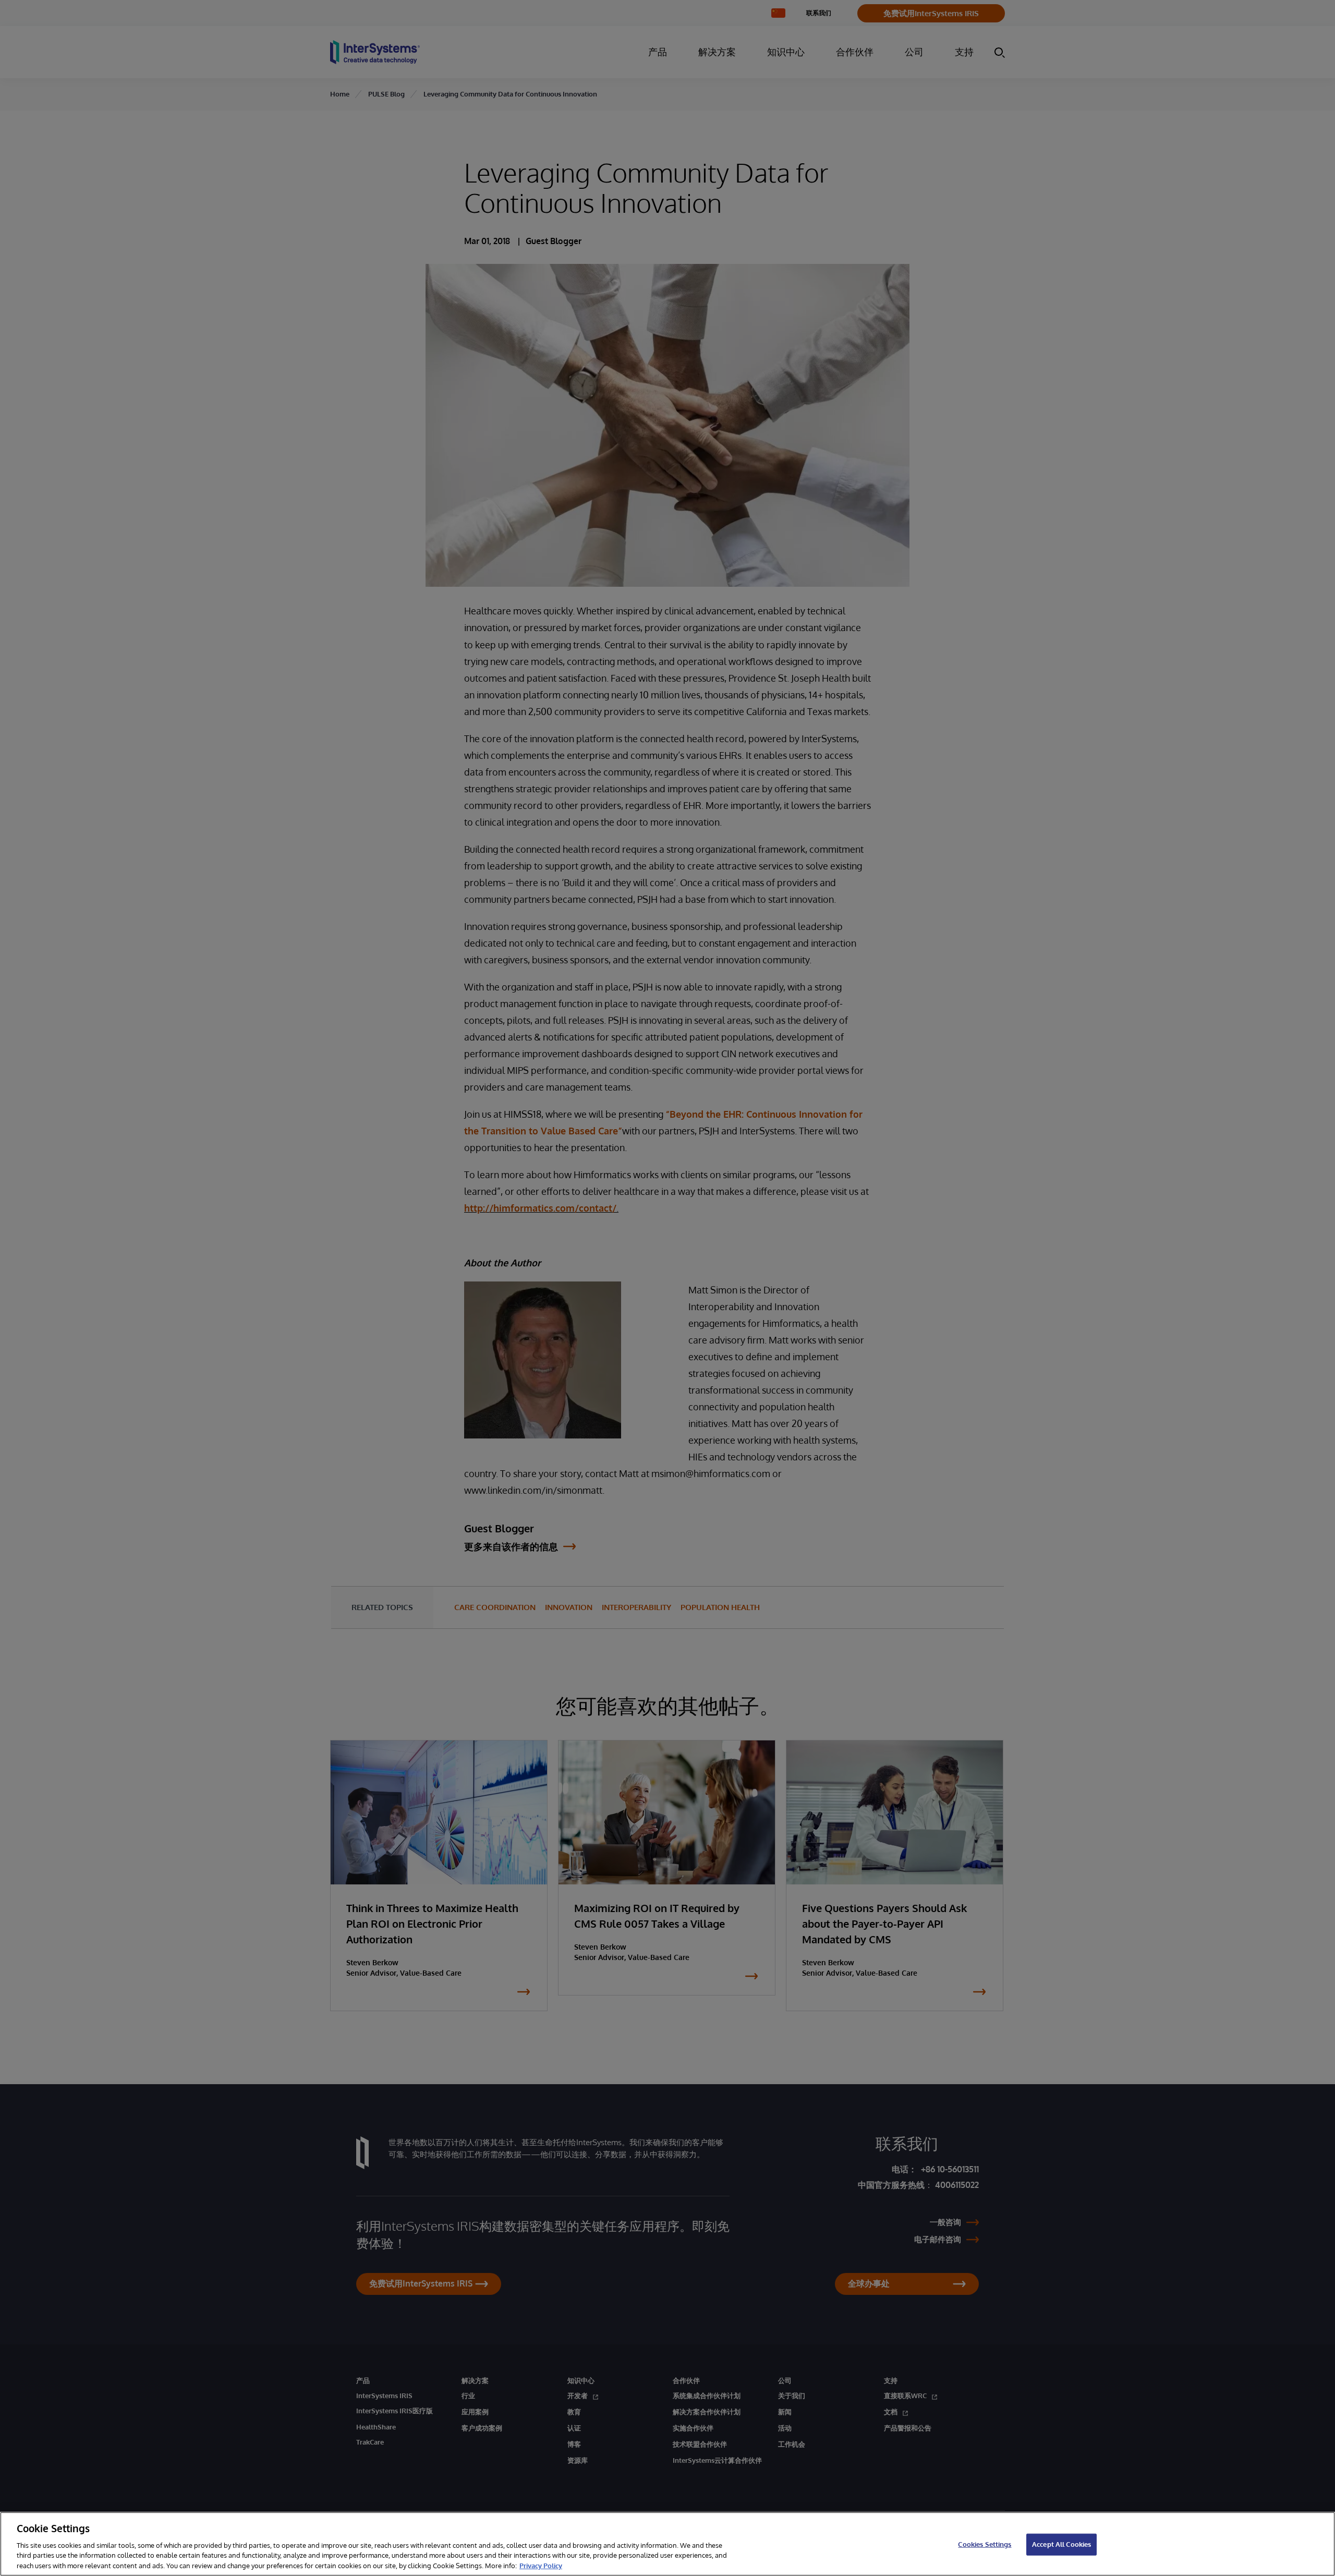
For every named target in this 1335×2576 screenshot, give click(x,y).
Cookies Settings (985, 2544)
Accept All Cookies (1061, 2544)
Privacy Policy (541, 2565)
